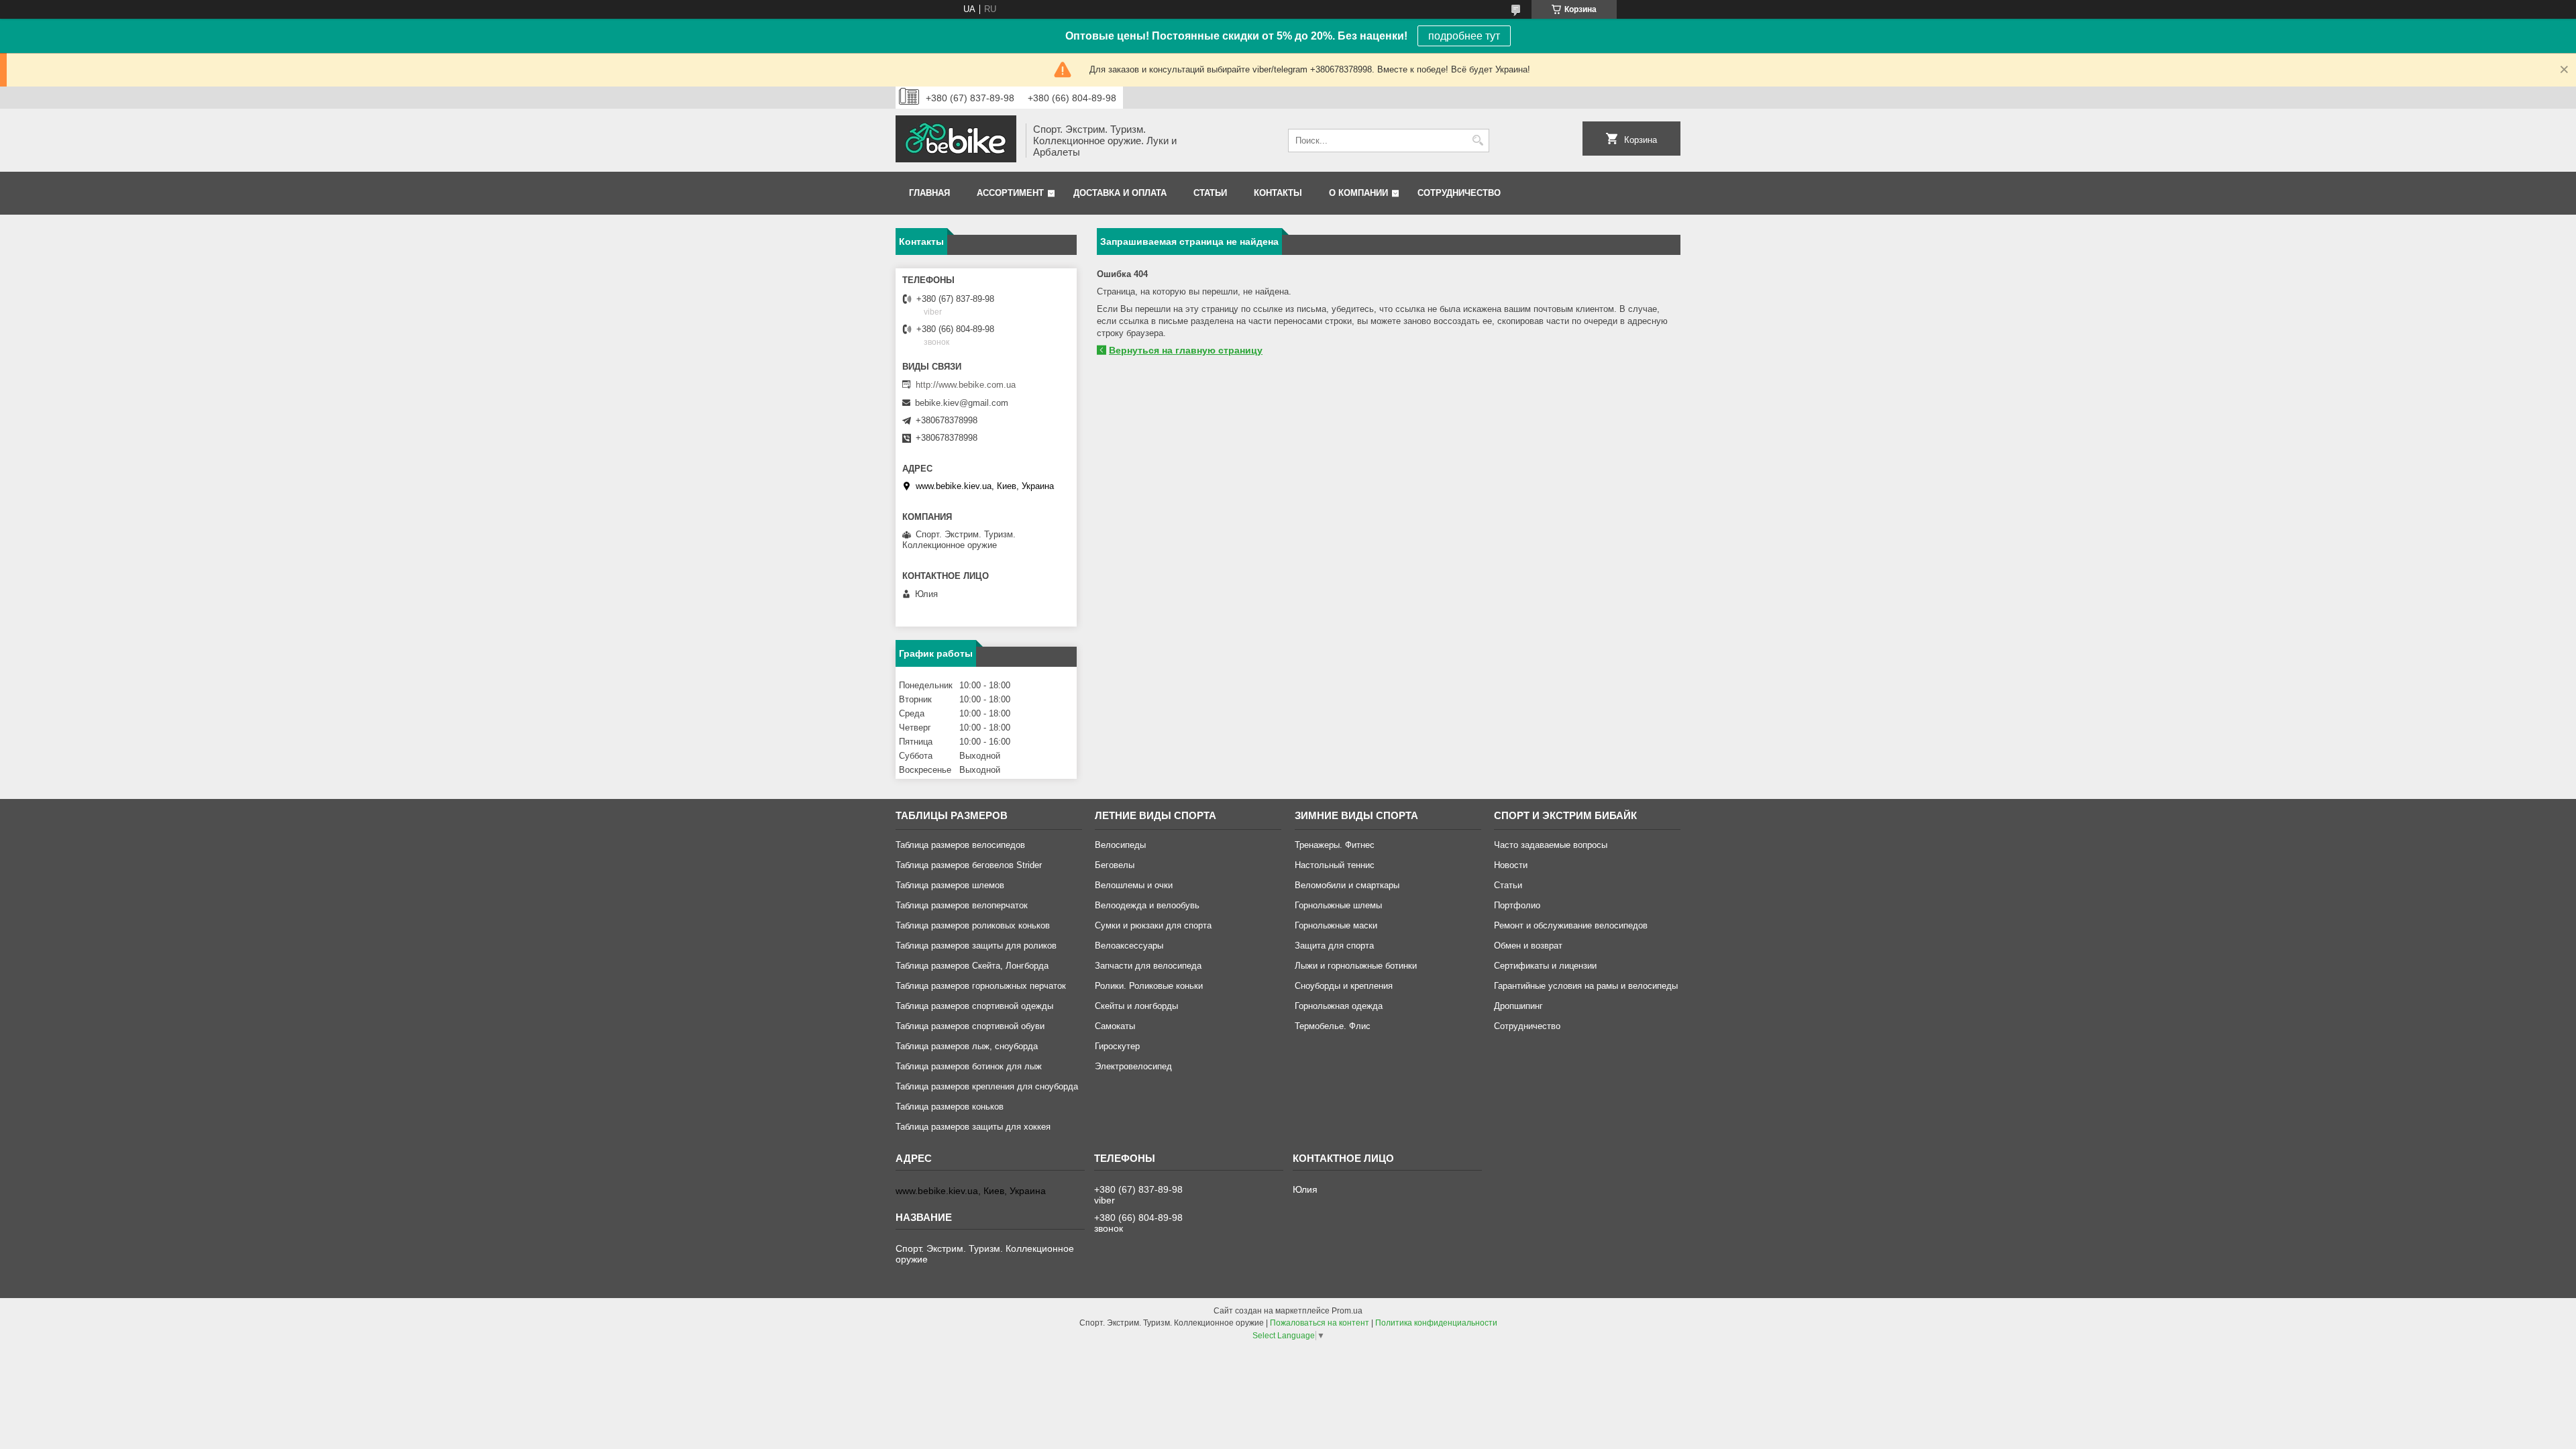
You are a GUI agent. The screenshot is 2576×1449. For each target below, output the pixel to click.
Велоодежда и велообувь (1147, 905)
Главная (929, 193)
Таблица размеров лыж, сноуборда (967, 1046)
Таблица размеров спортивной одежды (974, 1006)
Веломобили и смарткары (1347, 885)
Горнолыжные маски (1336, 925)
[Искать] (1478, 141)
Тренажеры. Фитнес (1335, 845)
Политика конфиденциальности (1436, 1323)
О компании (1358, 193)
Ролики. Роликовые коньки (1149, 986)
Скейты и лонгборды (1136, 1006)
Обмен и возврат (1528, 946)
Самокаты (1115, 1026)
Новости (1511, 865)
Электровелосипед (1133, 1066)
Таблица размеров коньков (950, 1107)
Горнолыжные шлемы (1338, 905)
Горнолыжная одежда (1339, 1006)
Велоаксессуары (1129, 946)
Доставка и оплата (1120, 193)
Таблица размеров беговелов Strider (969, 865)
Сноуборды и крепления (1344, 986)
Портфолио (1517, 905)
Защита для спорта (1334, 946)
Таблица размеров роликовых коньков (973, 925)
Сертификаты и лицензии (1545, 966)
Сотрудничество (1459, 193)
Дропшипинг (1518, 1006)
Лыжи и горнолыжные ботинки (1356, 966)
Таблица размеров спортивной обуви (970, 1026)
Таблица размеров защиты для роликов (976, 946)
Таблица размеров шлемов (950, 885)
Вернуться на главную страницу (1186, 350)
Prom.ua (1347, 1311)
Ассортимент (1010, 193)
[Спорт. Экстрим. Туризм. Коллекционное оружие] (956, 140)
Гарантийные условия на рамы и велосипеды (1586, 986)
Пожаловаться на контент (1320, 1323)
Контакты (1278, 193)
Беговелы (1115, 865)
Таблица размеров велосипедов (960, 845)
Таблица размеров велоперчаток (962, 905)
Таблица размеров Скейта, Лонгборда (972, 966)
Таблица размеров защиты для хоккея (973, 1127)
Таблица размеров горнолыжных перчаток (981, 986)
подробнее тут (1464, 36)
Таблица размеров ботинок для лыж (969, 1066)
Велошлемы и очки (1134, 885)
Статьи (1210, 193)
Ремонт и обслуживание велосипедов (1571, 925)
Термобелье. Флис (1333, 1026)
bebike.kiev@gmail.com (962, 403)
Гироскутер (1117, 1046)
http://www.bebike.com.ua (966, 385)
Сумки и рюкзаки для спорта (1153, 925)
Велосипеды (1120, 845)
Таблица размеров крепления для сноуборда (987, 1086)
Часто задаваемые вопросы (1551, 845)
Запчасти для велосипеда (1148, 966)
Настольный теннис (1335, 865)
